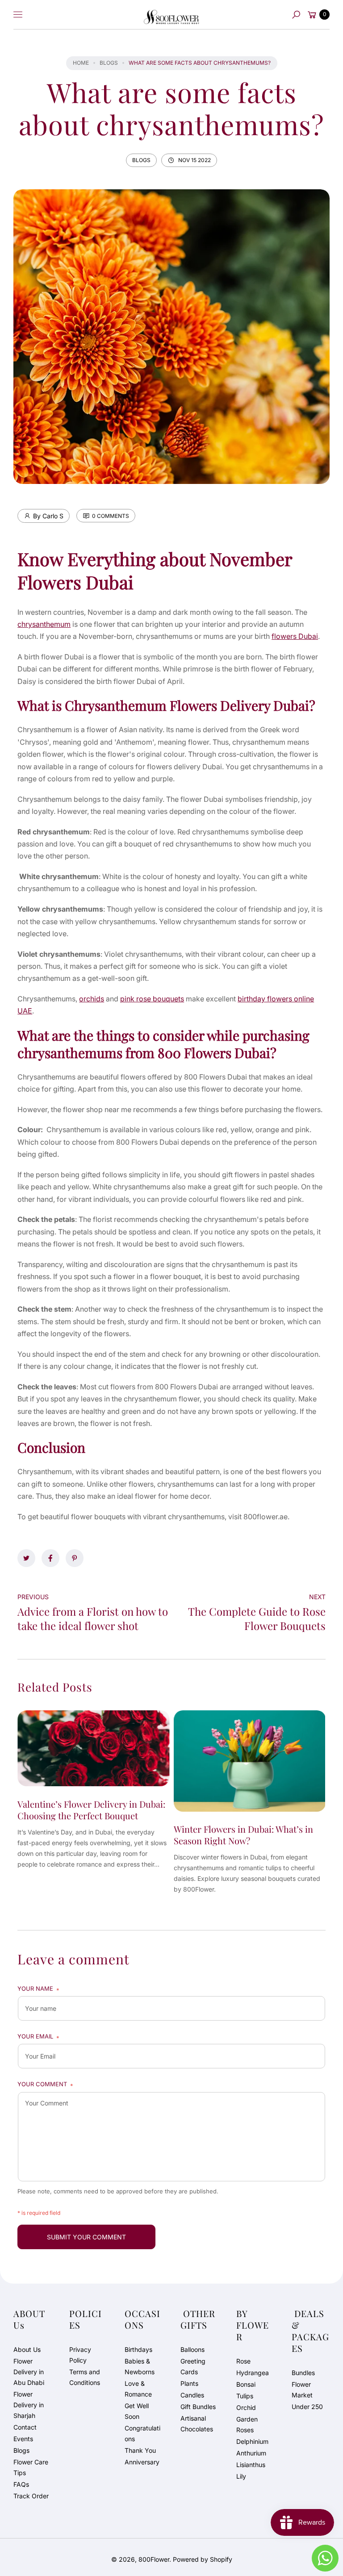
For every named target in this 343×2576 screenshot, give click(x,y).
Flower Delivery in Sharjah (29, 2405)
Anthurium (251, 2453)
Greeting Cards (193, 2366)
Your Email (38, 2037)
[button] (296, 15)
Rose (243, 2361)
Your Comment (45, 2085)
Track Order (31, 2496)
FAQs (21, 2484)
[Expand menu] (18, 15)
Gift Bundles (198, 2407)
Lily (241, 2476)
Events (23, 2439)
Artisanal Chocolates (197, 2424)
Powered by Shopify (203, 2559)
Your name (38, 1989)
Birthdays (138, 2349)
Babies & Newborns (140, 2366)
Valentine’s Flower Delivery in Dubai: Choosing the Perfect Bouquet (91, 1810)
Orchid (246, 2407)
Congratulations (142, 2433)
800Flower (154, 2559)
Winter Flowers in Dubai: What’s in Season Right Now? (243, 1835)
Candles (192, 2395)
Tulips (245, 2396)
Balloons (192, 2349)
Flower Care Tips (31, 2467)
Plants (189, 2383)
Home (81, 63)
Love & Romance (138, 2389)
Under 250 (307, 2407)
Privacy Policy (80, 2355)
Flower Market (302, 2390)
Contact (25, 2427)
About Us (27, 2349)
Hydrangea (253, 2373)
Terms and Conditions (85, 2377)
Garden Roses (247, 2424)
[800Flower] (171, 15)
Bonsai (246, 2384)
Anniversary (142, 2462)
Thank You (140, 2450)
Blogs (109, 63)
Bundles (303, 2373)
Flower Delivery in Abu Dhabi (29, 2372)
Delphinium (252, 2441)
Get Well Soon (137, 2411)
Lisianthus (251, 2465)
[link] (26, 1558)
